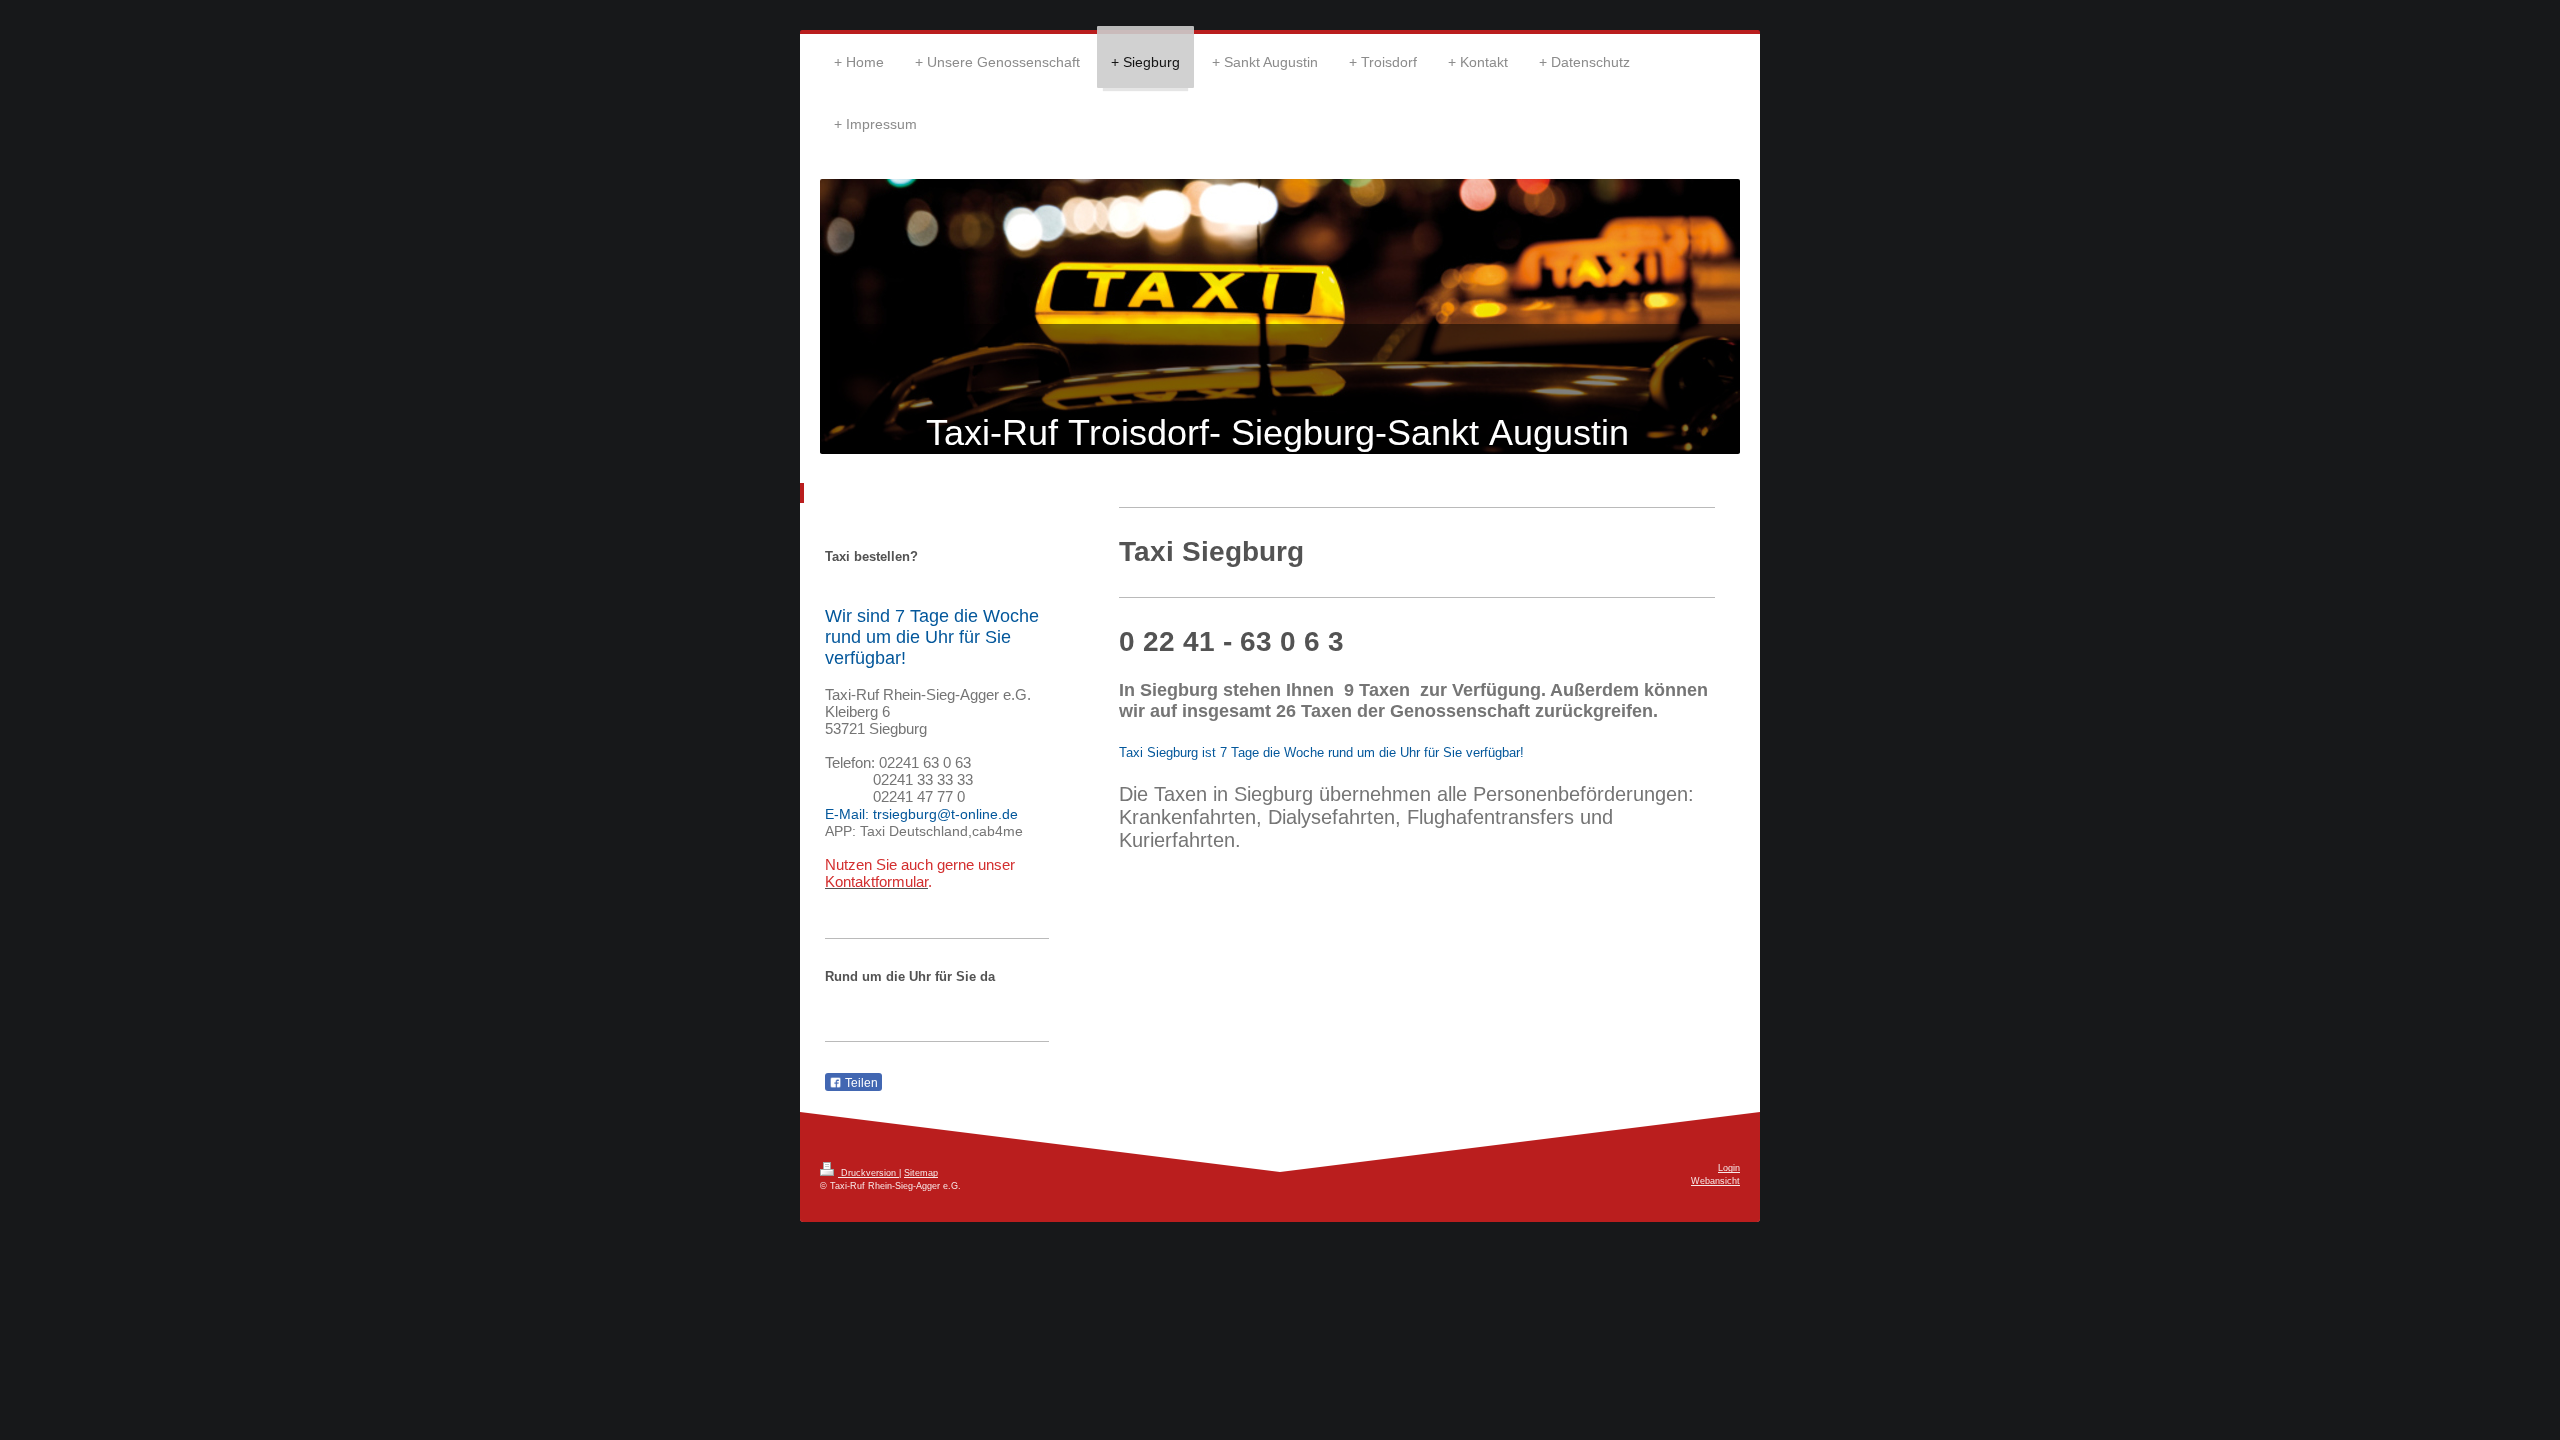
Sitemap (921, 1173)
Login (1729, 1168)
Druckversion (868, 1173)
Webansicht (1715, 1181)
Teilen (860, 1083)
